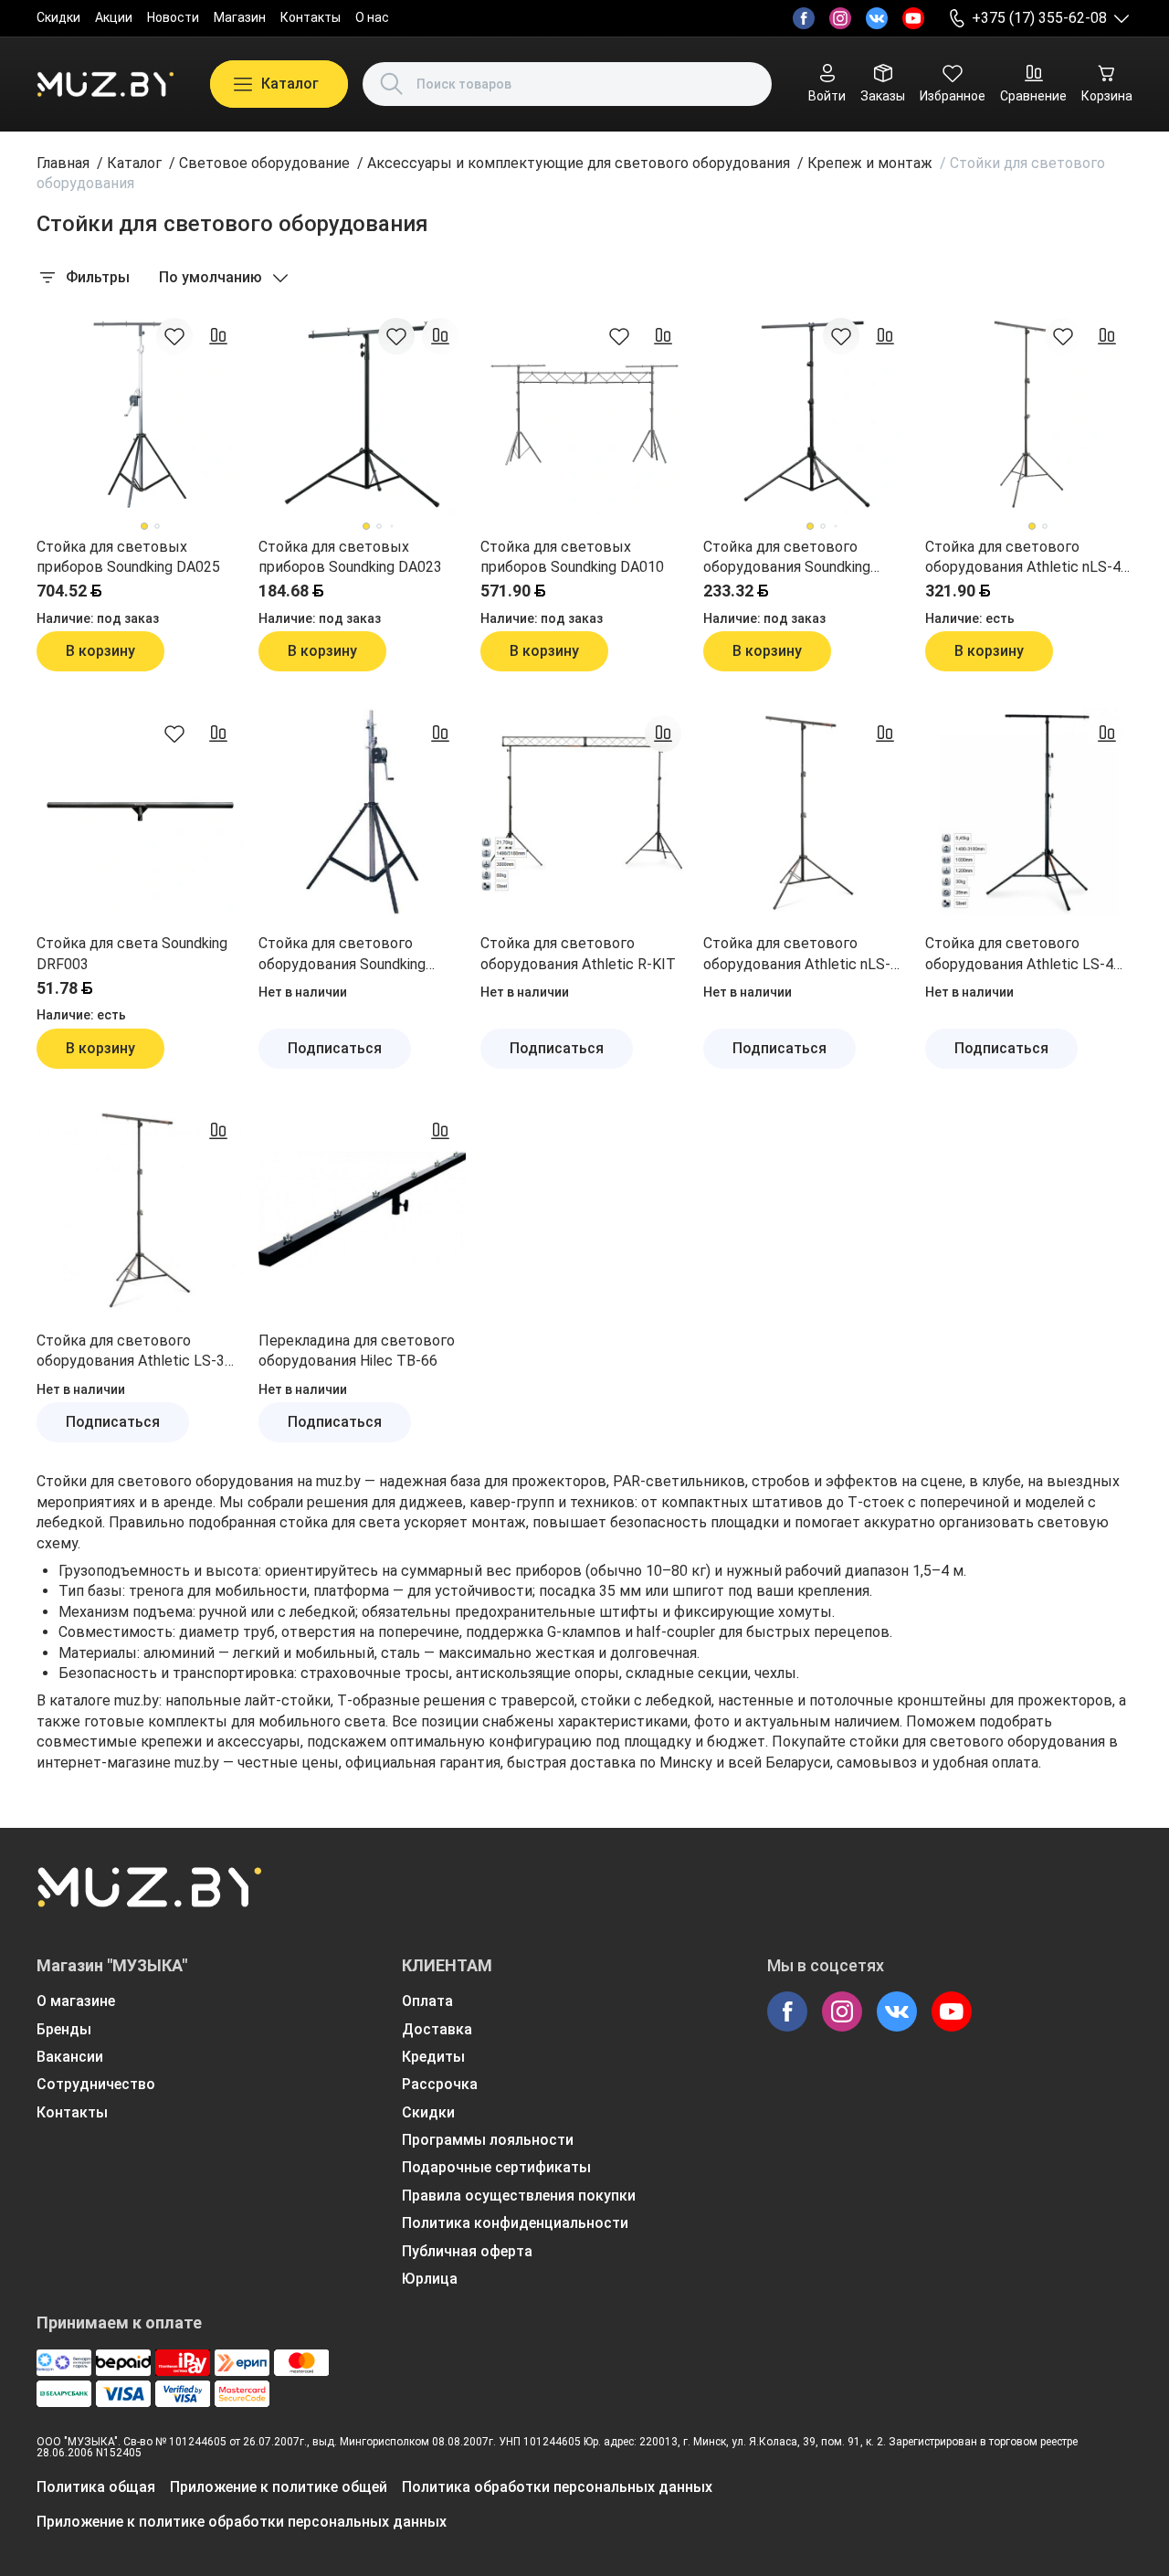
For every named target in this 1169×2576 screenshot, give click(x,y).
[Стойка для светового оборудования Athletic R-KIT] (584, 812)
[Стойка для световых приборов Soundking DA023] (362, 414)
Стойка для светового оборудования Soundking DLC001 (342, 955)
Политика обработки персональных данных (557, 2487)
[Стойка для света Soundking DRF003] (140, 812)
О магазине (76, 2001)
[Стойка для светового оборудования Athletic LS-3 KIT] (140, 1209)
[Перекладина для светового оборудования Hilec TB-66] (362, 1209)
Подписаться (335, 1048)
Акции (114, 17)
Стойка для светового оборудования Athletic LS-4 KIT (1019, 955)
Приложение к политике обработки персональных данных (242, 2522)
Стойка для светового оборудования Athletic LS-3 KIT (131, 1352)
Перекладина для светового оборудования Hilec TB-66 (357, 1351)
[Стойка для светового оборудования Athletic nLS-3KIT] (807, 812)
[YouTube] (913, 18)
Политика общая (96, 2487)
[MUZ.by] (105, 84)
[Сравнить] (218, 336)
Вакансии (70, 2057)
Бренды (64, 2029)
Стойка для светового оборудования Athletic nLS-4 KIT (1023, 558)
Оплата (427, 2001)
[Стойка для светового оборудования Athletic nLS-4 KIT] (1029, 414)
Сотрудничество (96, 2084)
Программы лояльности (488, 2140)
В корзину (100, 651)
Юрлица (430, 2279)
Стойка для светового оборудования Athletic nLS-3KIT (797, 955)
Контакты (311, 17)
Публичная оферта (467, 2251)
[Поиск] (392, 84)
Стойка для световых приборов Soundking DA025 (128, 557)
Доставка (437, 2029)
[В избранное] (174, 336)
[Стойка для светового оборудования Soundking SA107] (807, 414)
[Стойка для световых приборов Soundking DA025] (140, 414)
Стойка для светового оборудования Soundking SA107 (787, 558)
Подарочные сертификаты (496, 2167)
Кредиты (433, 2057)
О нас (372, 17)
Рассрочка (440, 2084)
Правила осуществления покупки (519, 2196)
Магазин (240, 17)
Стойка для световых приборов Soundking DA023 (350, 557)
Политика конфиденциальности (515, 2223)
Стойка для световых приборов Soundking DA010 (572, 557)
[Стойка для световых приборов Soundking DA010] (584, 414)
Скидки (58, 17)
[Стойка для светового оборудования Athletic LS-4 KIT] (1029, 812)
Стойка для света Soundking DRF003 (132, 953)
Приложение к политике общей (279, 2487)
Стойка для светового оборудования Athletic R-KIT (578, 953)
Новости (173, 17)
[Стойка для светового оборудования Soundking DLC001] (362, 812)
